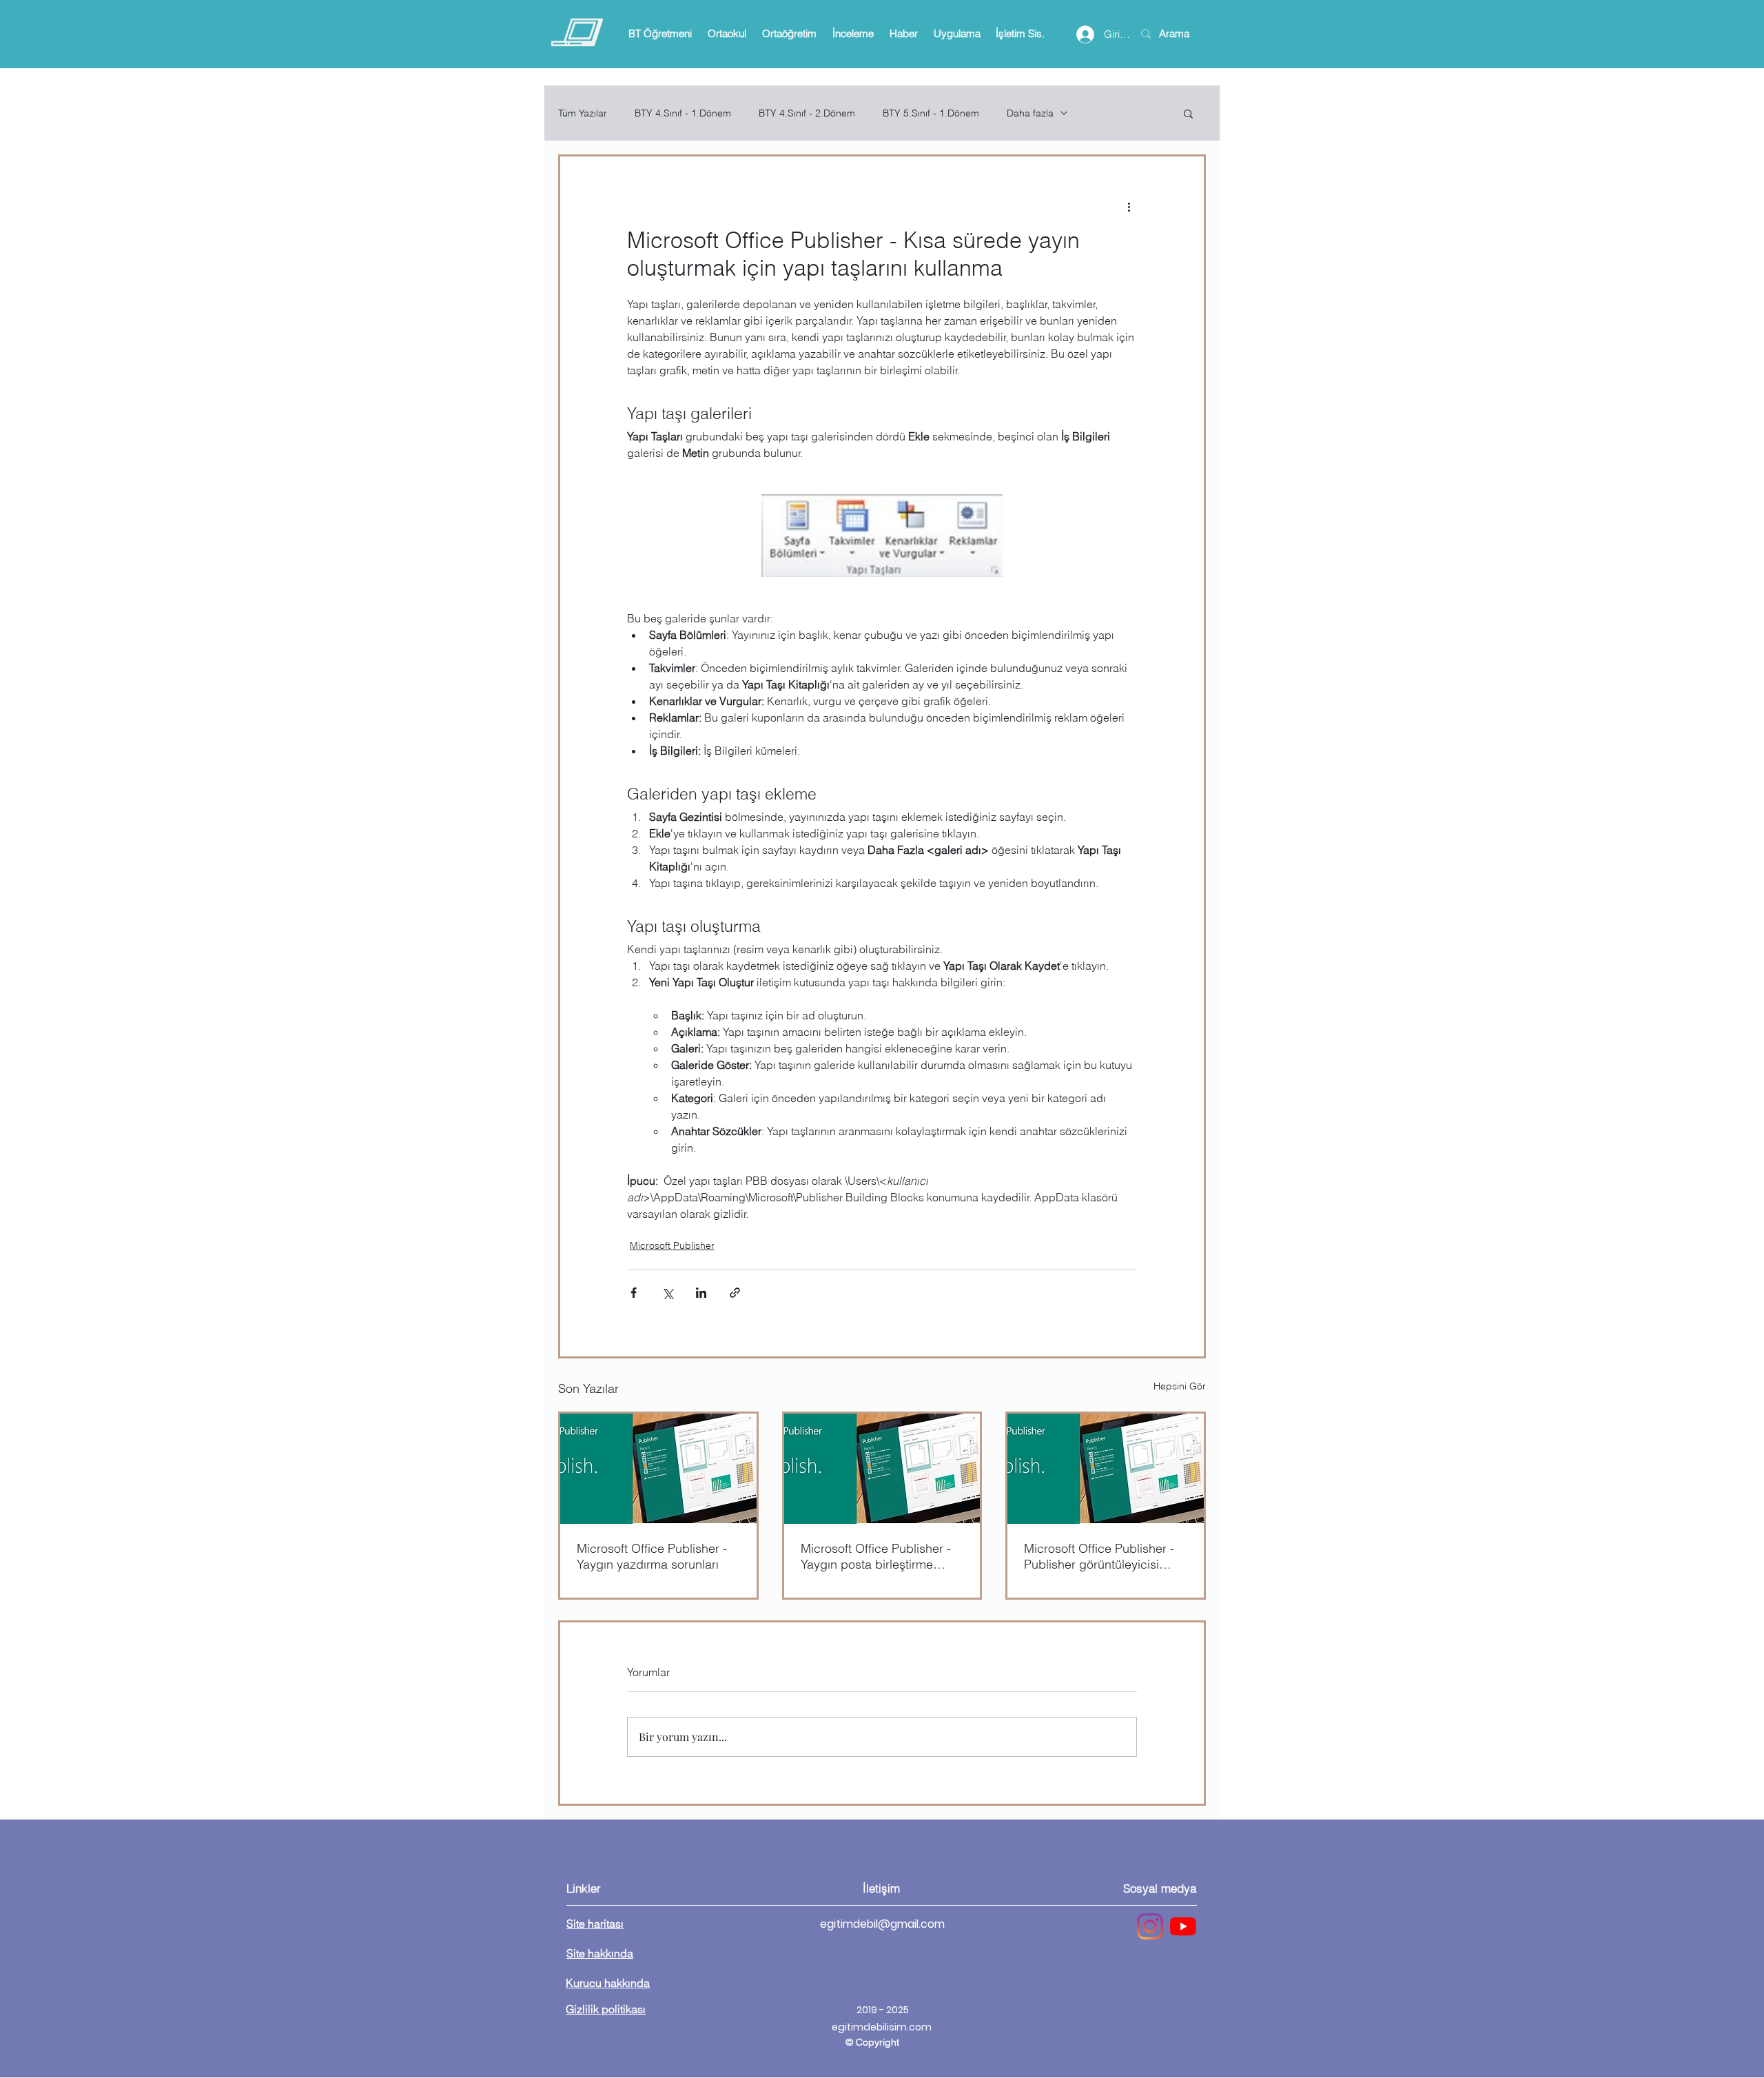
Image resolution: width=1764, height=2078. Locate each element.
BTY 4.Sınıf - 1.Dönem (683, 113)
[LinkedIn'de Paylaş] (701, 1293)
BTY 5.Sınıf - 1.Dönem (931, 113)
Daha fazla (1030, 113)
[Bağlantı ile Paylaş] (735, 1293)
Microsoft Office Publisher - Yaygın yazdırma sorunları (652, 1556)
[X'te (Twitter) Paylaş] (667, 1293)
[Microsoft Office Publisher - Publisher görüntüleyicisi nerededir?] (1106, 1469)
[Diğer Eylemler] (1129, 206)
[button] (660, 34)
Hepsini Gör (1180, 1386)
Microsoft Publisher (672, 1245)
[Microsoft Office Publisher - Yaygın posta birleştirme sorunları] (882, 1469)
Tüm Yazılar (583, 113)
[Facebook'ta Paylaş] (634, 1293)
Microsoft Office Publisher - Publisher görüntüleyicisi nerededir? (1099, 1556)
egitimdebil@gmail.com (882, 1924)
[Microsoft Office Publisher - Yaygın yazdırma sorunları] (658, 1469)
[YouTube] (1183, 1926)
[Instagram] (1150, 1926)
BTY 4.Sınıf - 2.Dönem (807, 113)
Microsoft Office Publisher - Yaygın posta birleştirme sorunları (876, 1556)
